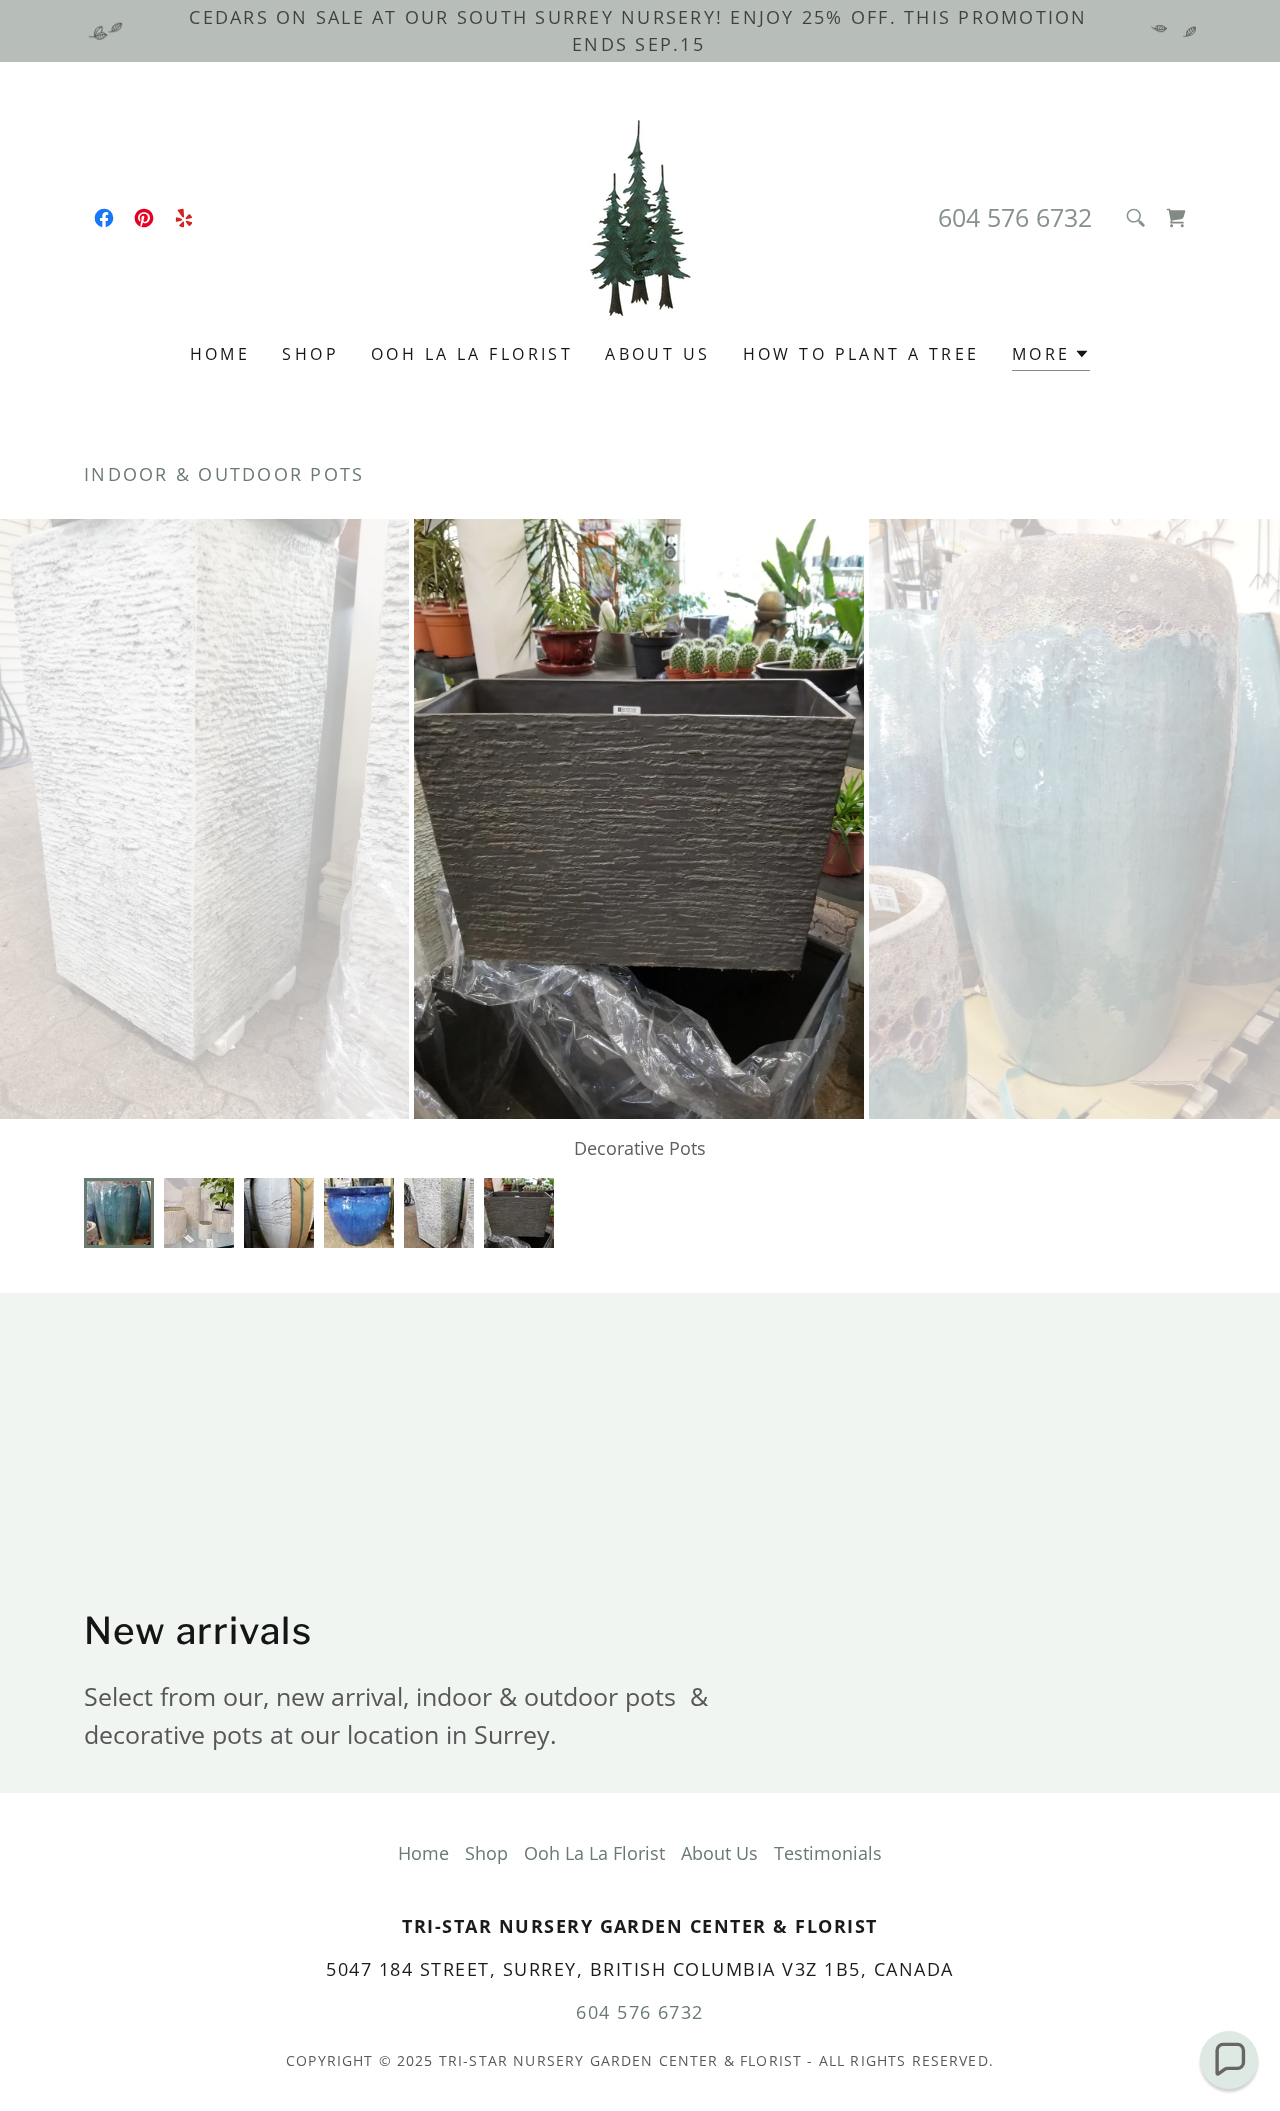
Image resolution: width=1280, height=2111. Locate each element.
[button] (1176, 218)
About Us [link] (657, 354)
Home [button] (423, 1853)
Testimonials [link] (828, 1853)
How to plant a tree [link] (861, 354)
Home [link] (220, 354)
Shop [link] (310, 354)
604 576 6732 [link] (1015, 217)
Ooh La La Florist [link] (472, 354)
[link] (104, 218)
